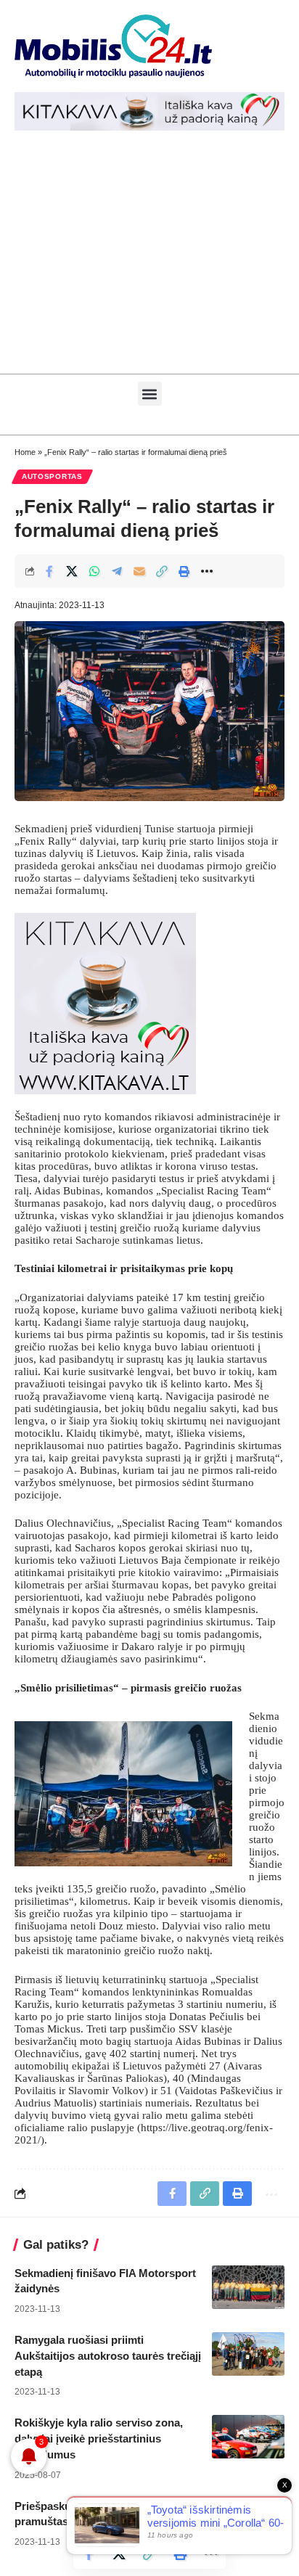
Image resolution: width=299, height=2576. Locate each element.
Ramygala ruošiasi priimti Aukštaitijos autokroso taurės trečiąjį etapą (108, 2356)
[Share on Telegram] (117, 571)
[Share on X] (72, 571)
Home (25, 452)
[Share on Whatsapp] (94, 571)
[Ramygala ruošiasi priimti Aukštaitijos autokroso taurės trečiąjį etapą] (248, 2354)
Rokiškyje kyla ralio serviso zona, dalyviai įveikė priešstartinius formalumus (99, 2438)
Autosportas (52, 476)
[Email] (139, 571)
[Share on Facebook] (49, 571)
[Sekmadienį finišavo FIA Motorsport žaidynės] (248, 2287)
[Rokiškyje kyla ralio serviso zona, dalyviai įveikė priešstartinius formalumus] (248, 2437)
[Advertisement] (149, 259)
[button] (150, 394)
